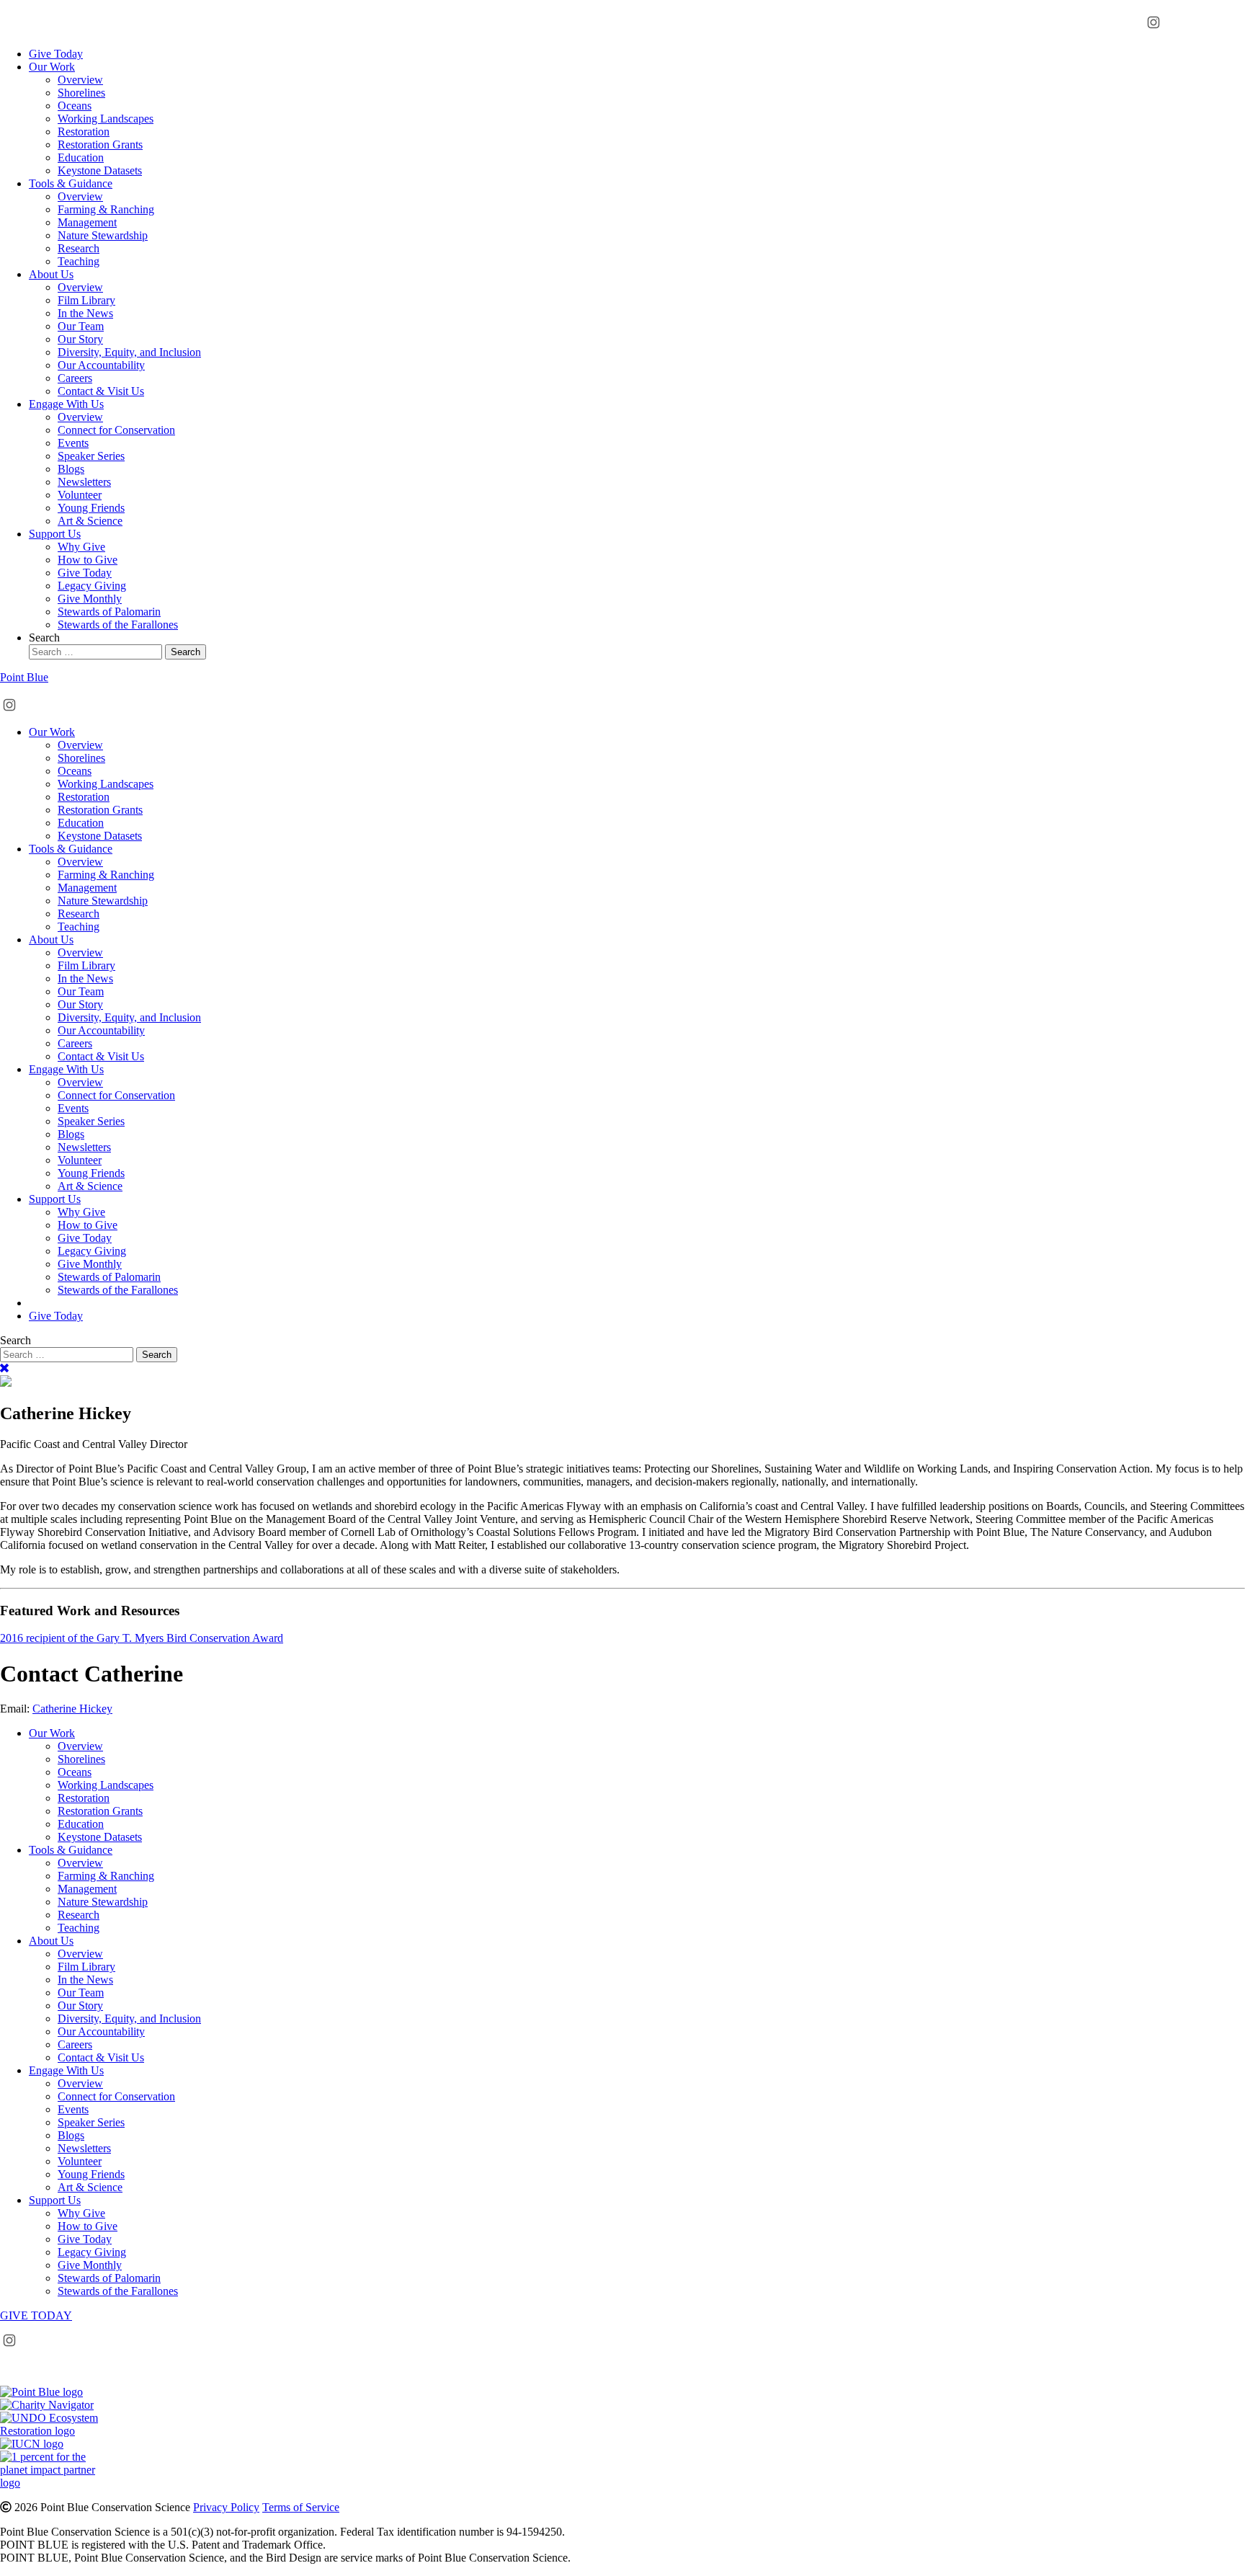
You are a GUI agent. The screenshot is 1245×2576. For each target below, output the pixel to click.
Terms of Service (301, 2507)
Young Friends (91, 508)
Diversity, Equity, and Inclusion (129, 352)
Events (73, 443)
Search (44, 638)
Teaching (79, 261)
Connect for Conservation (116, 430)
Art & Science (90, 521)
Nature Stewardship (103, 235)
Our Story (80, 339)
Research (79, 248)
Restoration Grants (100, 145)
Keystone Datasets (100, 170)
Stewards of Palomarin (109, 612)
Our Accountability (101, 365)
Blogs (71, 469)
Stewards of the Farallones (118, 625)
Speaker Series (91, 456)
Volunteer (80, 495)
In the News (85, 313)
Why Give (81, 547)
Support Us (55, 534)
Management (87, 222)
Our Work (52, 67)
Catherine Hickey (72, 1709)
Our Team (81, 326)
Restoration (84, 132)
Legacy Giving (92, 586)
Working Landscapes (106, 119)
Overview (80, 80)
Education (81, 157)
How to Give (88, 560)
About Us (51, 274)
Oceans (75, 106)
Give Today (56, 54)
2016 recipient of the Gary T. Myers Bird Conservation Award (142, 1638)
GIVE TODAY (36, 2315)
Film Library (86, 300)
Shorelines (81, 93)
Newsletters (84, 482)
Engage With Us (66, 404)
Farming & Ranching (106, 209)
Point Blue (24, 677)
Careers (75, 378)
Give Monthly (90, 599)
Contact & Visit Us (101, 391)
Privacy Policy (226, 2507)
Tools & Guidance (71, 183)
